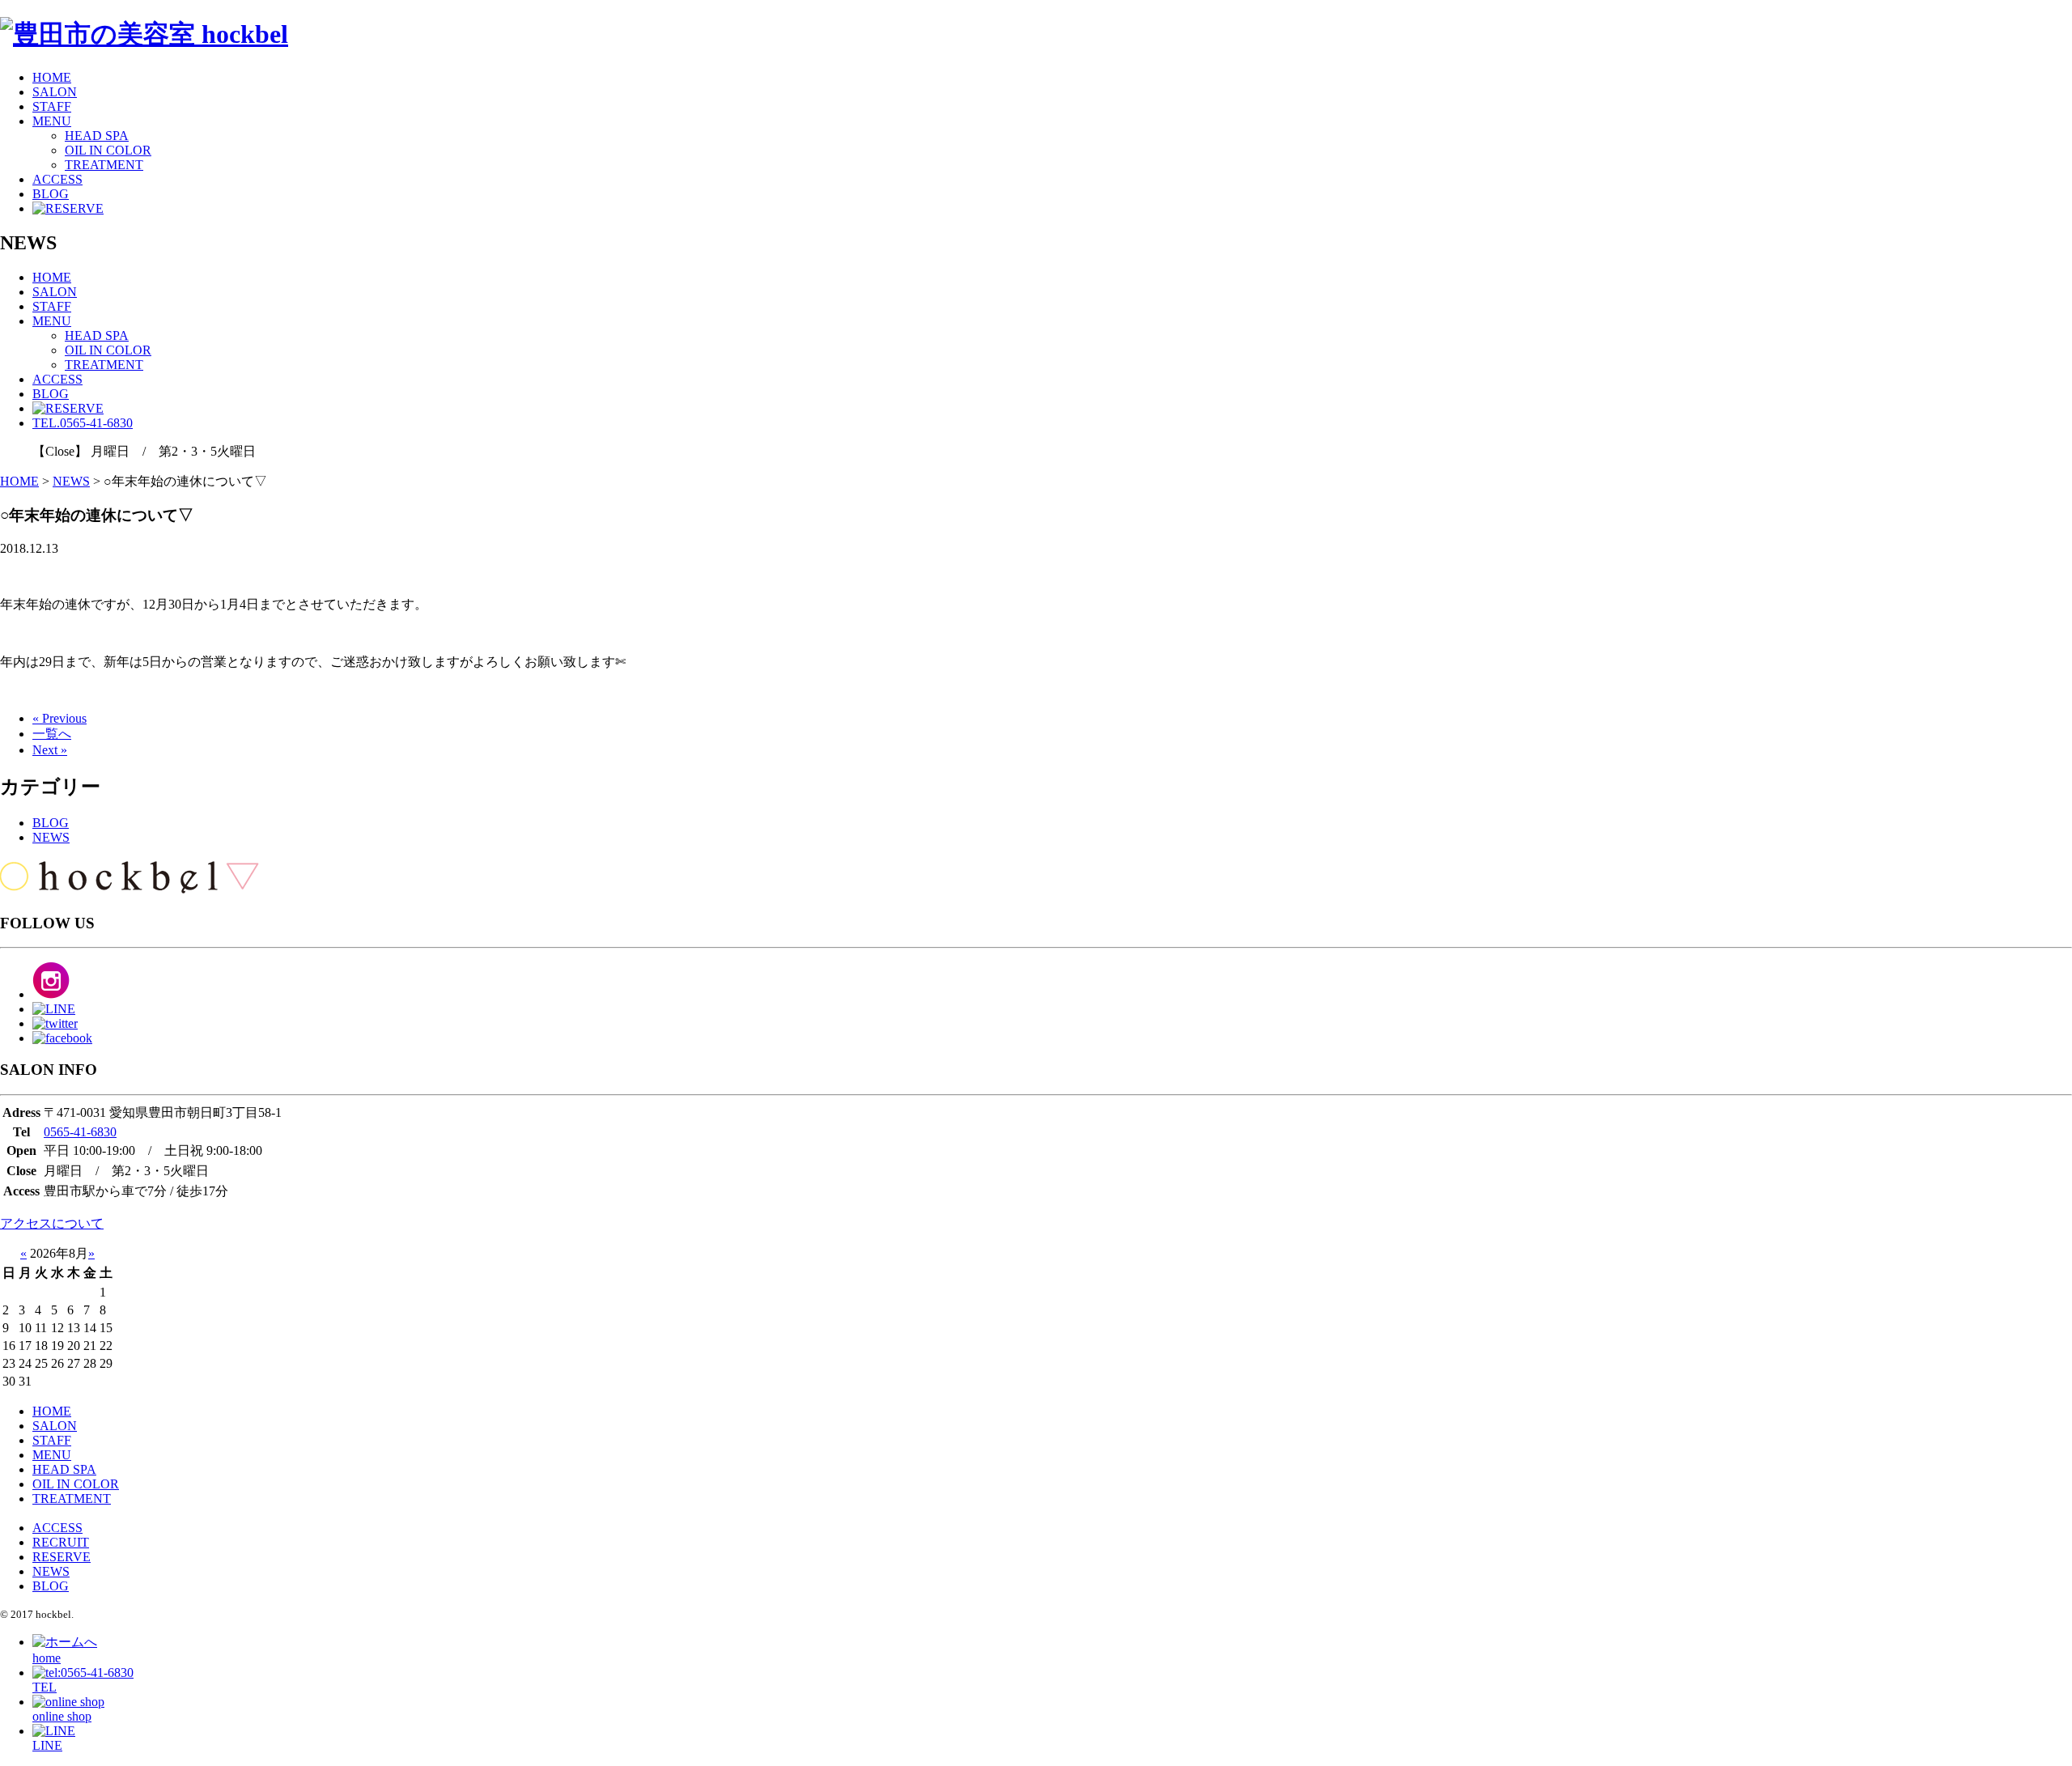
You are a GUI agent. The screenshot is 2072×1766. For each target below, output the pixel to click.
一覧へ (52, 734)
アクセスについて (52, 1223)
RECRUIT (61, 1542)
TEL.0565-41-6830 (83, 423)
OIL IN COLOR (108, 150)
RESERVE (62, 1557)
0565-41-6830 (80, 1132)
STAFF (52, 106)
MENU (52, 121)
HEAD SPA (97, 136)
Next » (50, 750)
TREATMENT (104, 165)
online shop (62, 1716)
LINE (47, 1745)
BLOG (51, 194)
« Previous (59, 718)
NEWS (51, 837)
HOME (52, 77)
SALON (55, 92)
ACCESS (57, 179)
